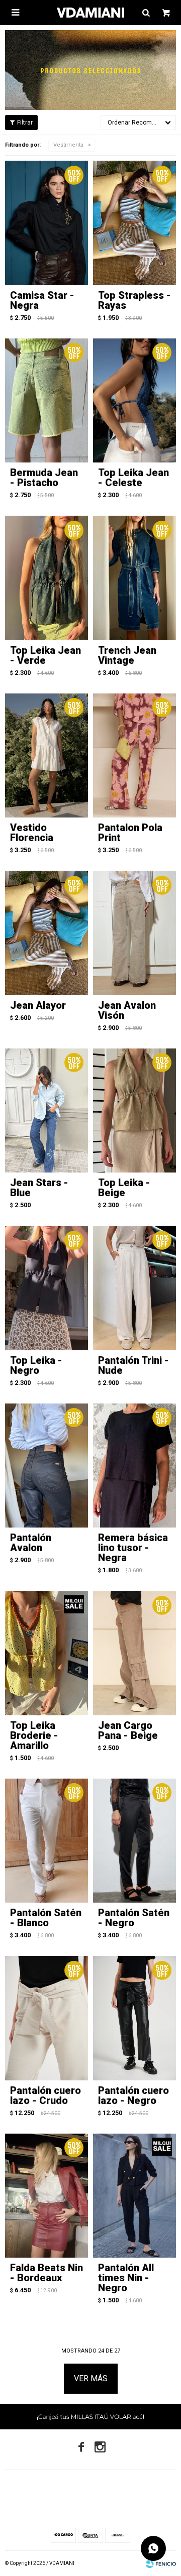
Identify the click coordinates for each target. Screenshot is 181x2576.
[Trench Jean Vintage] (134, 578)
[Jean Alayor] (47, 933)
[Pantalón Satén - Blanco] (47, 1841)
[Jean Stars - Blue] (47, 1111)
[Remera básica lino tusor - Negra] (134, 1466)
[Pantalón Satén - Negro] (134, 1841)
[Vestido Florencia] (47, 756)
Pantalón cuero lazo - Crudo (46, 2095)
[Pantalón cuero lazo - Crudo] (47, 2018)
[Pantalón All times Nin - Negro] (134, 2196)
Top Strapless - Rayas (134, 300)
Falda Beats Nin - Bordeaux (47, 2273)
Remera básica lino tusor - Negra (133, 1548)
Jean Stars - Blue (39, 1188)
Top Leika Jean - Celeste (133, 478)
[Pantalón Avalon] (47, 1466)
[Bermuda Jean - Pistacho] (47, 401)
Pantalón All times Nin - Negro (126, 2278)
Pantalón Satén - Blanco (46, 1918)
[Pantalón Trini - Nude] (134, 1288)
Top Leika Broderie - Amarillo (34, 1735)
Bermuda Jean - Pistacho (44, 478)
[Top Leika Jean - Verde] (47, 578)
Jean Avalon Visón (127, 1010)
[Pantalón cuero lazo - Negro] (134, 2018)
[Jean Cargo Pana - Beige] (134, 1653)
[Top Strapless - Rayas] (134, 223)
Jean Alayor (38, 1005)
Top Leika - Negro (36, 1365)
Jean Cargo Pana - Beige (128, 1730)
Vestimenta (68, 145)
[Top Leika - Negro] (47, 1288)
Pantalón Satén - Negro (134, 1918)
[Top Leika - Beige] (134, 1111)
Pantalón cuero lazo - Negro (133, 2095)
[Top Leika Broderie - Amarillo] (47, 1653)
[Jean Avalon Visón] (134, 933)
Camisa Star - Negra (42, 300)
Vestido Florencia (32, 833)
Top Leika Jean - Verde (46, 655)
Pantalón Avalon (31, 1543)
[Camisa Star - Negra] (47, 223)
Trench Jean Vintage (127, 655)
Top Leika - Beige (124, 1188)
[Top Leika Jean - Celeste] (134, 401)
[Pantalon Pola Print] (134, 756)
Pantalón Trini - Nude (133, 1365)
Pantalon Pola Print (130, 833)
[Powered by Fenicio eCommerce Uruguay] (161, 2563)
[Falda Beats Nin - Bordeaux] (47, 2196)
